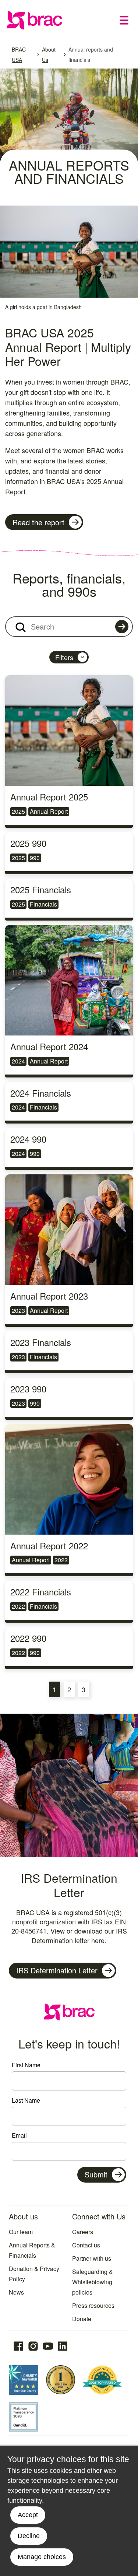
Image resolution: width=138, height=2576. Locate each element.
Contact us (86, 2245)
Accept (28, 2515)
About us (23, 2216)
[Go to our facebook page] (18, 2346)
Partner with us (92, 2258)
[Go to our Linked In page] (63, 2346)
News (16, 2292)
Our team (21, 2232)
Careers (83, 2232)
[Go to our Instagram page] (33, 2346)
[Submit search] (122, 627)
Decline (29, 2536)
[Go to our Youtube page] (48, 2346)
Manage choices (42, 2557)
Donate (82, 2319)
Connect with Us (99, 2216)
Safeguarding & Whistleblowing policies (93, 2282)
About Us (49, 55)
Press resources (93, 2305)
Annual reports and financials (91, 55)
